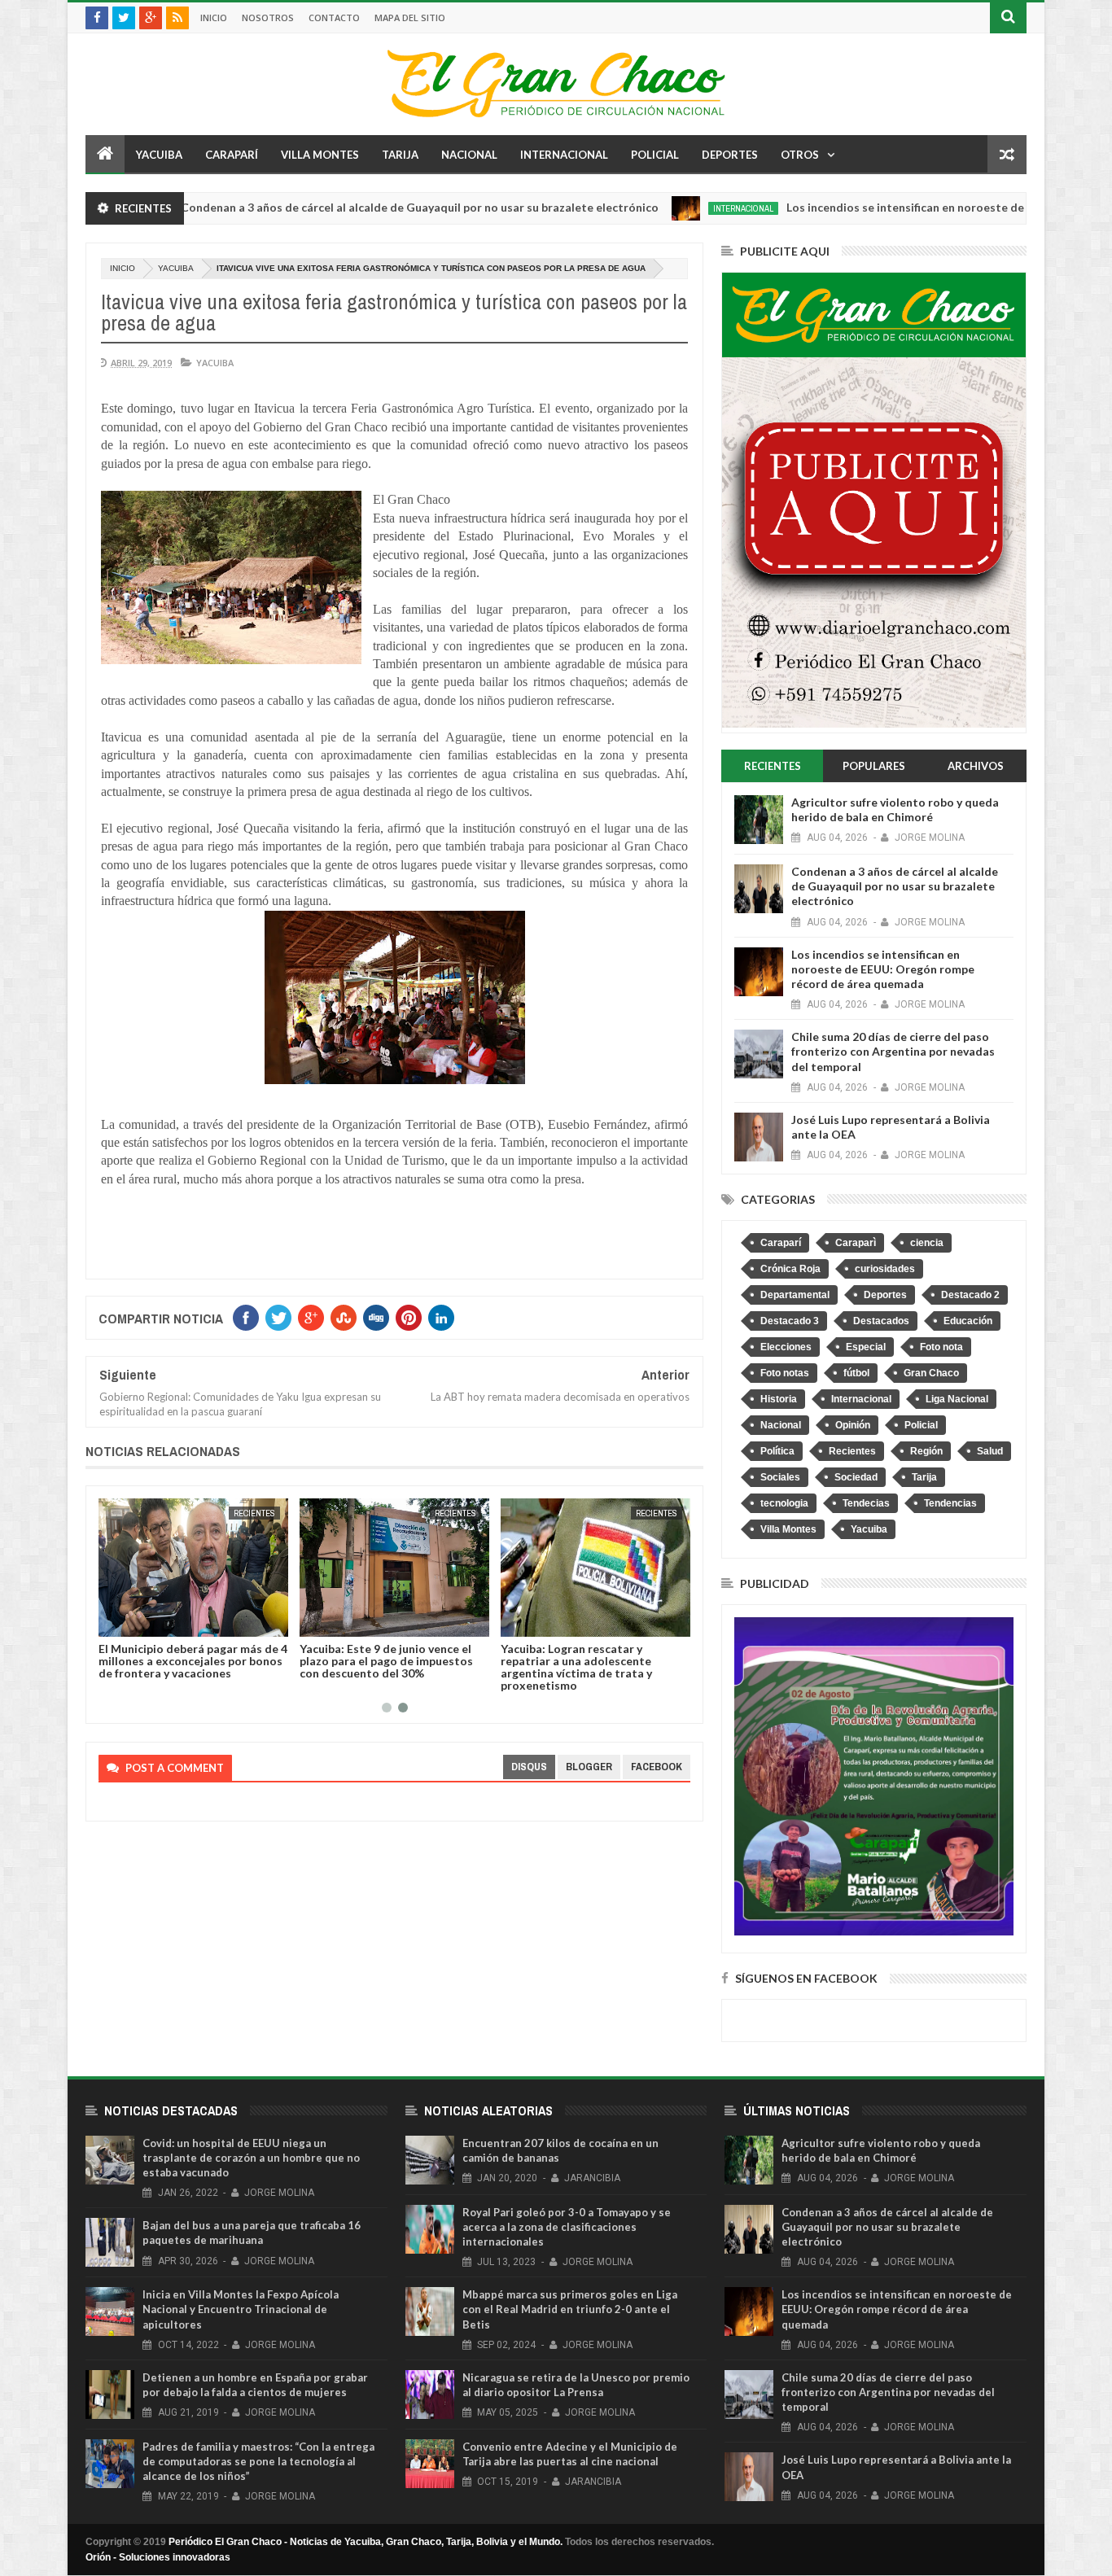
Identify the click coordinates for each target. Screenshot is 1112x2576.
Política (777, 1451)
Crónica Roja (790, 1269)
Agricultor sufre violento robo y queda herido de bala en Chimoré (895, 809)
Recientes (254, 1513)
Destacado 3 (790, 1321)
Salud (990, 1451)
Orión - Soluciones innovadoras (158, 2557)
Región (926, 1451)
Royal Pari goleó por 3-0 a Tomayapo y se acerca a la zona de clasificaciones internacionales (567, 2227)
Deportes (730, 155)
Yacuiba (159, 155)
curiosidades (885, 1269)
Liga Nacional (957, 1399)
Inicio (214, 17)
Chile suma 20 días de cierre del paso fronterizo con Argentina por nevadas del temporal (893, 1051)
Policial (655, 155)
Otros (800, 155)
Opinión (853, 1425)
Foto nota (941, 1347)
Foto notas (785, 1373)
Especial (866, 1347)
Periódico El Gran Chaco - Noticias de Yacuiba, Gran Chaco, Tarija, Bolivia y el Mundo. (366, 2542)
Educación (968, 1321)
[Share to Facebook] (114, 1621)
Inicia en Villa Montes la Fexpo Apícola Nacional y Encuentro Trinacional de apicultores (241, 2309)
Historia (779, 1399)
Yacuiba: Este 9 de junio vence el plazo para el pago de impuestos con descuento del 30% (386, 1661)
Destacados (881, 1321)
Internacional (564, 155)
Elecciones (786, 1347)
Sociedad (856, 1477)
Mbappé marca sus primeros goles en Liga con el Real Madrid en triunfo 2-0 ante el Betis (570, 2309)
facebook (657, 1767)
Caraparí (232, 155)
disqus (529, 1767)
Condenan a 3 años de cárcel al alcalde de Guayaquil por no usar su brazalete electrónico (343, 207)
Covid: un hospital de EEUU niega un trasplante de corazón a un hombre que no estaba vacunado (251, 2158)
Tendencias (950, 1503)
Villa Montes (320, 155)
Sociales (780, 1477)
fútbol (856, 1373)
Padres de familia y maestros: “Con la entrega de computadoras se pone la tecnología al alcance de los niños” (258, 2461)
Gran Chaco (931, 1373)
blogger (589, 1767)
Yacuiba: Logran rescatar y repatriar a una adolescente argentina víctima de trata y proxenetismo (576, 1667)
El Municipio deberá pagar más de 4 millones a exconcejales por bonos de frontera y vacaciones (193, 1661)
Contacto (334, 17)
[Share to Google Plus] (150, 1621)
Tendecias (866, 1503)
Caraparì (856, 1243)
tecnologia (784, 1503)
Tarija (400, 155)
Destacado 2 (970, 1295)
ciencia (927, 1243)
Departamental (795, 1295)
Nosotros (268, 17)
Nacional (469, 155)
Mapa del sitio (410, 17)
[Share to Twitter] (132, 1621)
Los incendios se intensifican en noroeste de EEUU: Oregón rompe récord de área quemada (883, 969)
